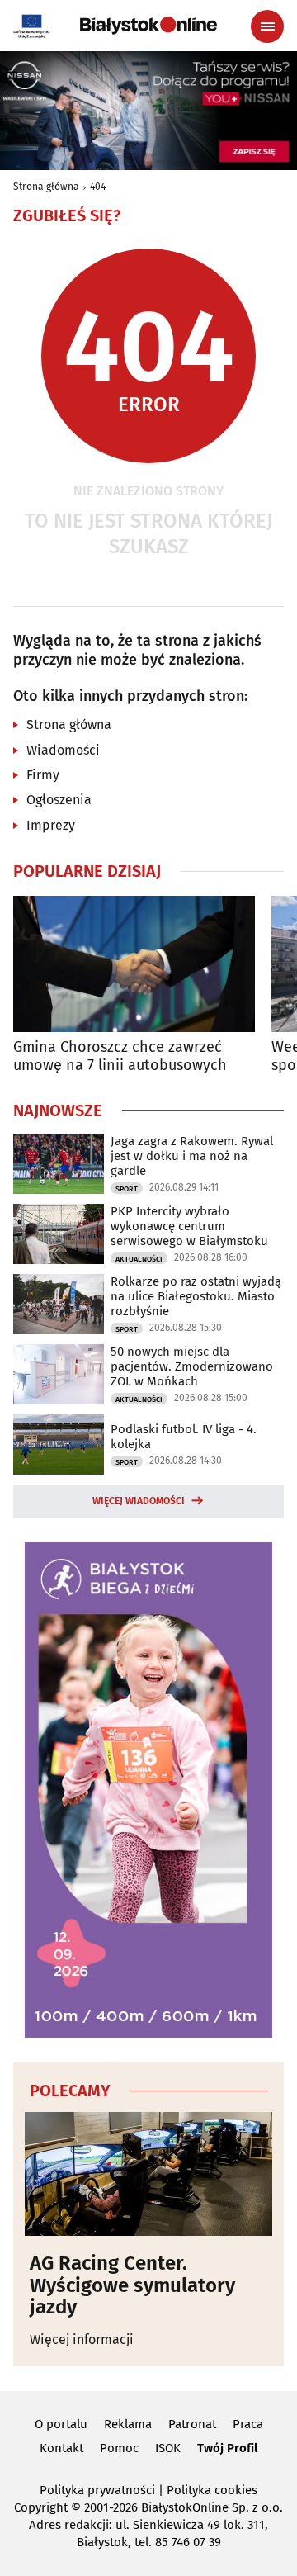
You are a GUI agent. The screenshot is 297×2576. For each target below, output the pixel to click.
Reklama (128, 2424)
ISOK (168, 2448)
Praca (248, 2424)
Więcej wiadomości (139, 1501)
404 (98, 187)
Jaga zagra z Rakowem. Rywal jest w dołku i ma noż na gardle (192, 1156)
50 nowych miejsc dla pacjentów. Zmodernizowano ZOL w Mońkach (192, 1366)
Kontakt (61, 2448)
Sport (127, 1189)
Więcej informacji (82, 2339)
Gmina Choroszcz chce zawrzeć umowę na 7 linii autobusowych (120, 1056)
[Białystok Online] (148, 26)
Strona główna (46, 187)
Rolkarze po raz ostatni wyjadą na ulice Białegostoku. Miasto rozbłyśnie (196, 1296)
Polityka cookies (212, 2490)
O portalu (61, 2424)
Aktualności (139, 1259)
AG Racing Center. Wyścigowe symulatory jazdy (132, 2285)
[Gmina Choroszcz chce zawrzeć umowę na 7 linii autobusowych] (134, 964)
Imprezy (51, 825)
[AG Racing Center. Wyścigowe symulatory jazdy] (148, 2174)
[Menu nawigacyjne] (267, 26)
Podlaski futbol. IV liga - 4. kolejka (184, 1437)
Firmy (43, 775)
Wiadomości (63, 750)
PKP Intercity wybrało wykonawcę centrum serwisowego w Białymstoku (189, 1226)
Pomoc (119, 2448)
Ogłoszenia (59, 800)
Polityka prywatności (97, 2490)
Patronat (192, 2424)
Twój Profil (227, 2448)
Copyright (41, 2507)
